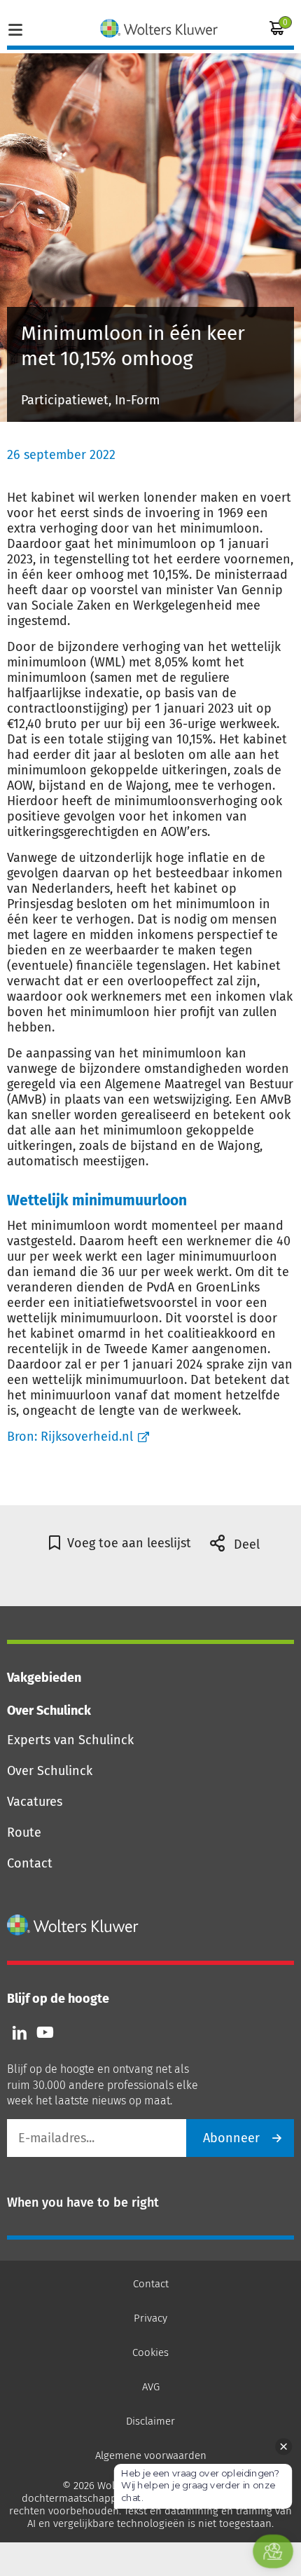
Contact (30, 1863)
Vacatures (35, 1802)
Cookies (150, 2352)
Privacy (150, 2318)
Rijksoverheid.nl (87, 1437)
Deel (245, 1544)
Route (24, 1832)
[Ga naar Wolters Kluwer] (73, 1925)
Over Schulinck (50, 1771)
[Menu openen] (15, 28)
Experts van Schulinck (70, 1740)
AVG (151, 2387)
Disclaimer (150, 2421)
